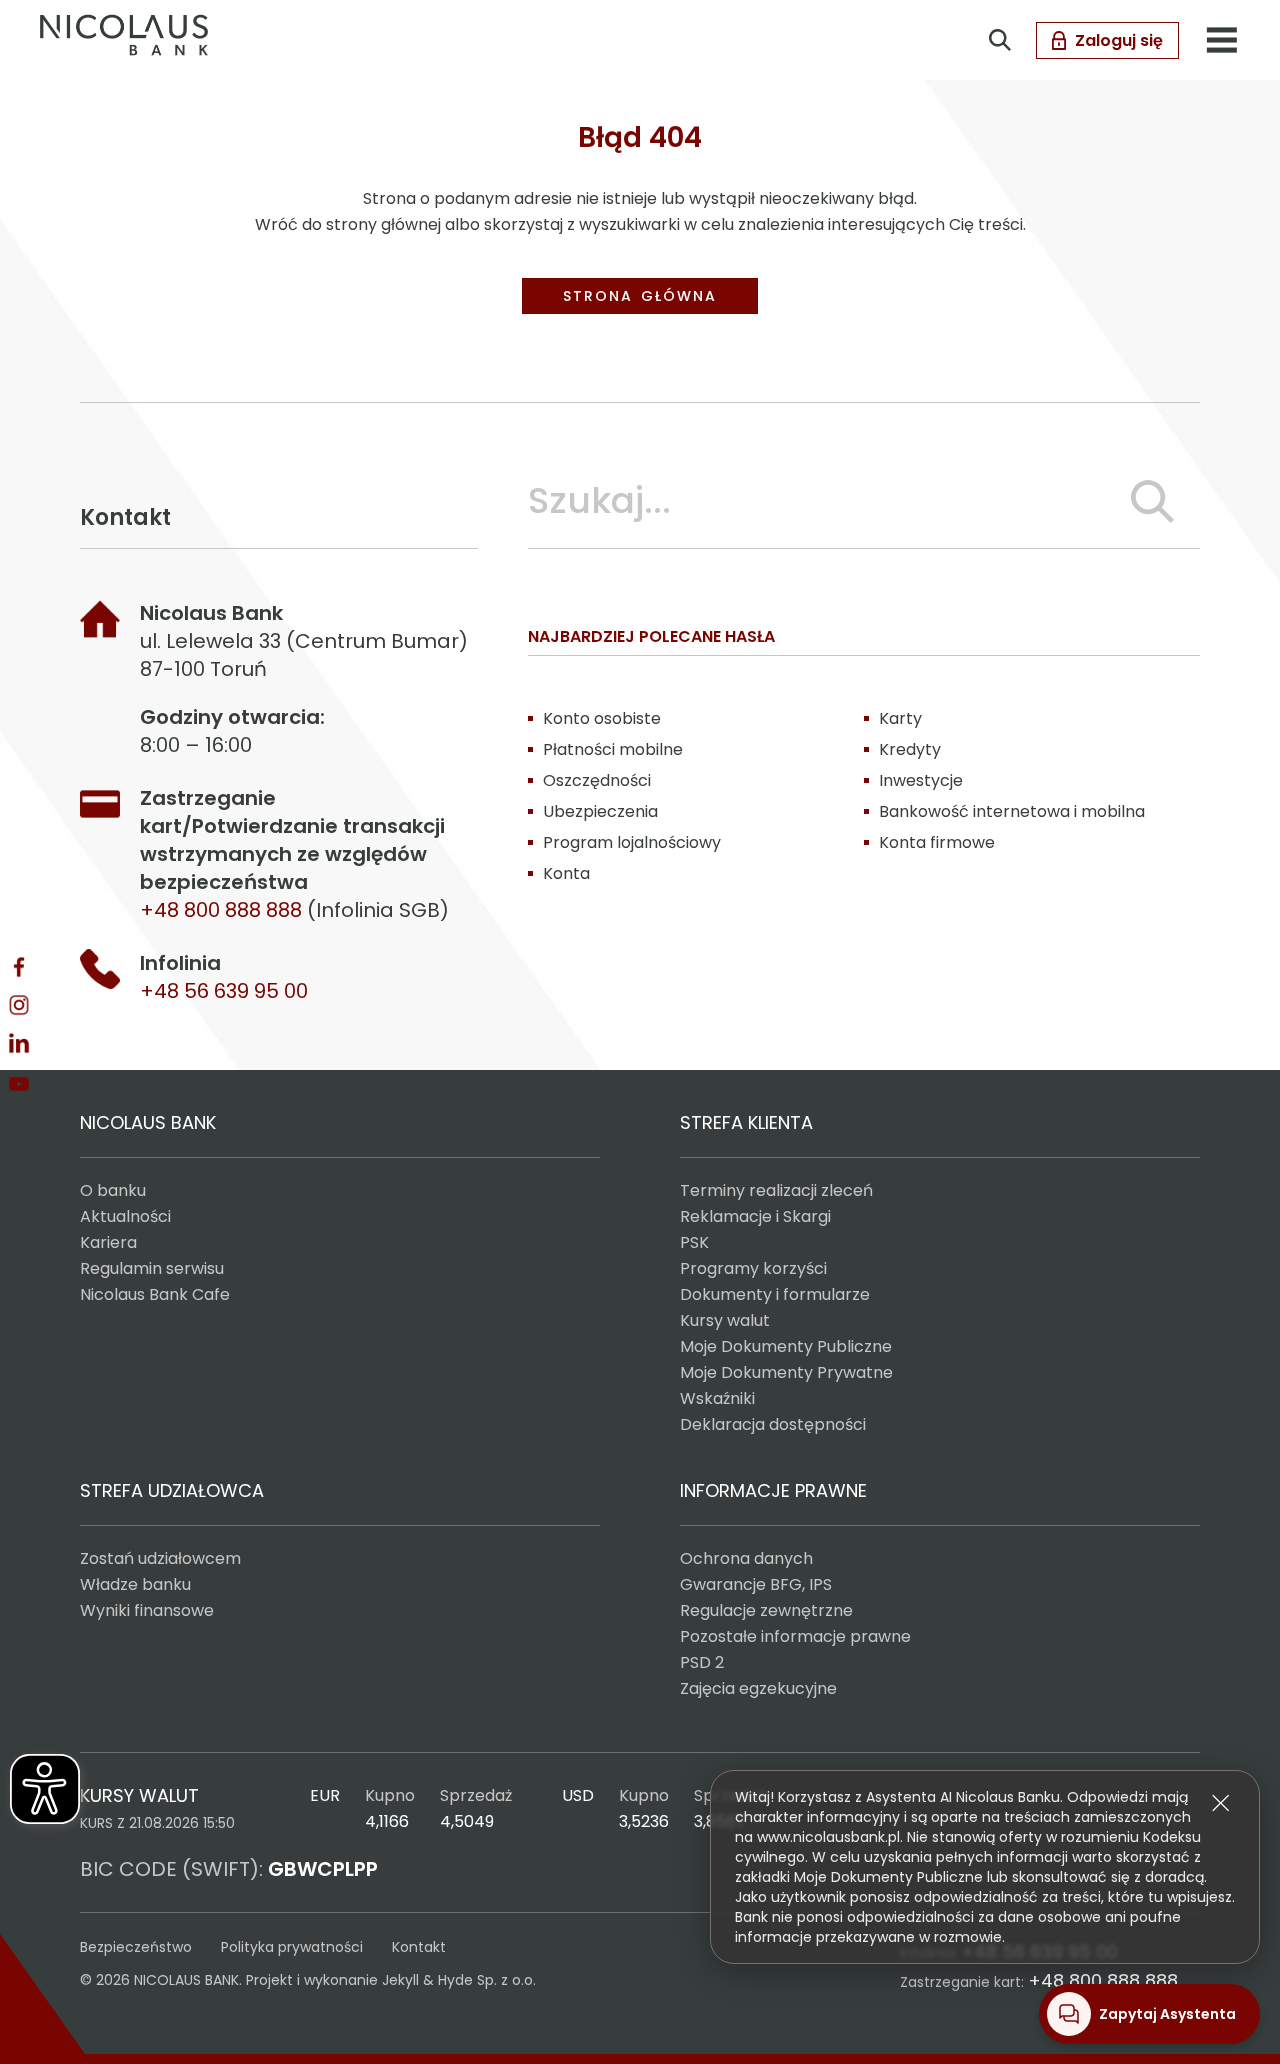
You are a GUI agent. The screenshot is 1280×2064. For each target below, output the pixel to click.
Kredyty (910, 749)
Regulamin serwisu (152, 1268)
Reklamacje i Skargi (755, 1216)
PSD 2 (702, 1662)
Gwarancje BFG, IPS (756, 1584)
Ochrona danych (746, 1558)
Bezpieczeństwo (136, 1947)
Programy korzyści (753, 1268)
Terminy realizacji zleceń (776, 1190)
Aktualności (125, 1216)
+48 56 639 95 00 (224, 991)
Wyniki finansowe (147, 1610)
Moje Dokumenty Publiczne (786, 1346)
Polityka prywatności (292, 1947)
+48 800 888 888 (1103, 1980)
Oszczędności (597, 780)
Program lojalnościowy (632, 842)
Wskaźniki (717, 1398)
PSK (694, 1242)
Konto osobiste (602, 718)
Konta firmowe (937, 842)
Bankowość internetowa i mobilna (1012, 811)
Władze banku (135, 1584)
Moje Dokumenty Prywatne (786, 1372)
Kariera (108, 1242)
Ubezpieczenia (600, 811)
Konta (566, 873)
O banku (113, 1190)
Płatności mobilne (613, 749)
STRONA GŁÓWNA (640, 296)
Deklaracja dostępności (773, 1424)
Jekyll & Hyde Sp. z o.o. (459, 1980)
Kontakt (419, 1947)
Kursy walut (725, 1320)
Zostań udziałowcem (160, 1558)
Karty (900, 718)
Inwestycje (921, 780)
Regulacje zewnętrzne (766, 1610)
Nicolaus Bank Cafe (155, 1294)
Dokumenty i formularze (775, 1294)
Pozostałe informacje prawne (795, 1636)
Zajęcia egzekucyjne (758, 1688)
